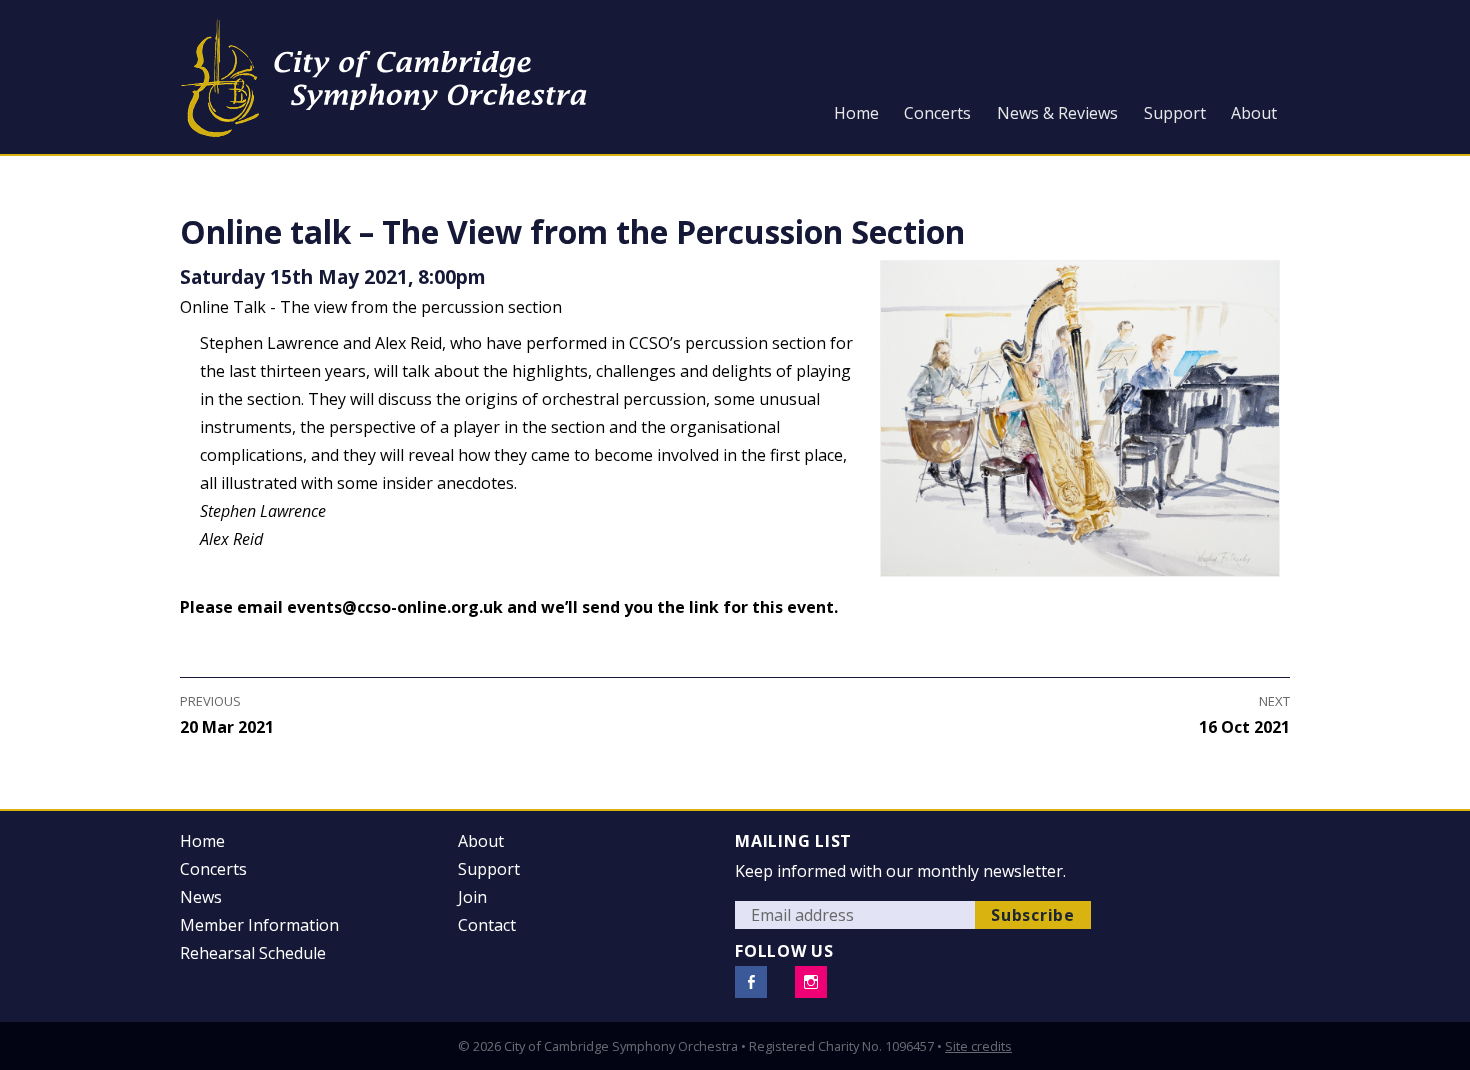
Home (856, 113)
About (1254, 113)
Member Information (259, 925)
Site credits (978, 1046)
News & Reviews (1057, 113)
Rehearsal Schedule (253, 953)
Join (472, 897)
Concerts (937, 113)
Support (1175, 113)
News (201, 897)
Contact (487, 925)
